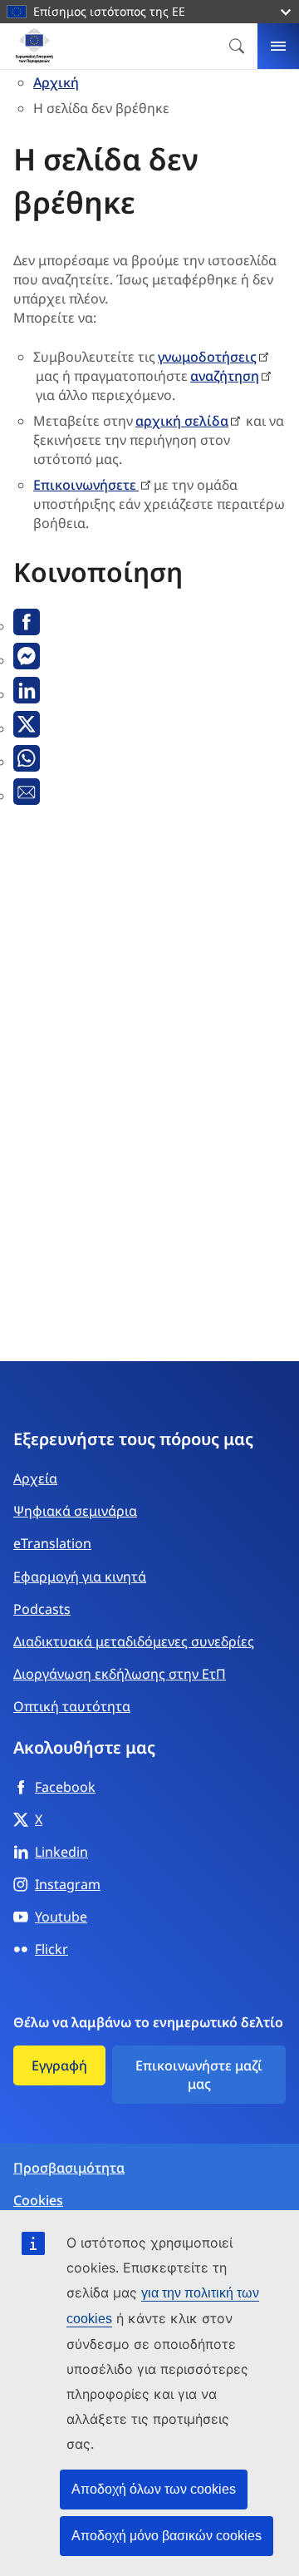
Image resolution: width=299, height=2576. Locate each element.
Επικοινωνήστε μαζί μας (199, 2075)
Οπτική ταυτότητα (72, 1706)
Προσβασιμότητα (69, 2168)
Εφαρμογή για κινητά (80, 1577)
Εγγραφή (59, 2065)
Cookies (38, 2201)
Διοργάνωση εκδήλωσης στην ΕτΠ (120, 1674)
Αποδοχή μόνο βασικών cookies (167, 2536)
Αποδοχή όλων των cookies (154, 2489)
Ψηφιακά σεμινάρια (75, 1511)
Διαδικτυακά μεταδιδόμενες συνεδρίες (134, 1641)
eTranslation (52, 1543)
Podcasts (42, 1609)
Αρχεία (35, 1478)
